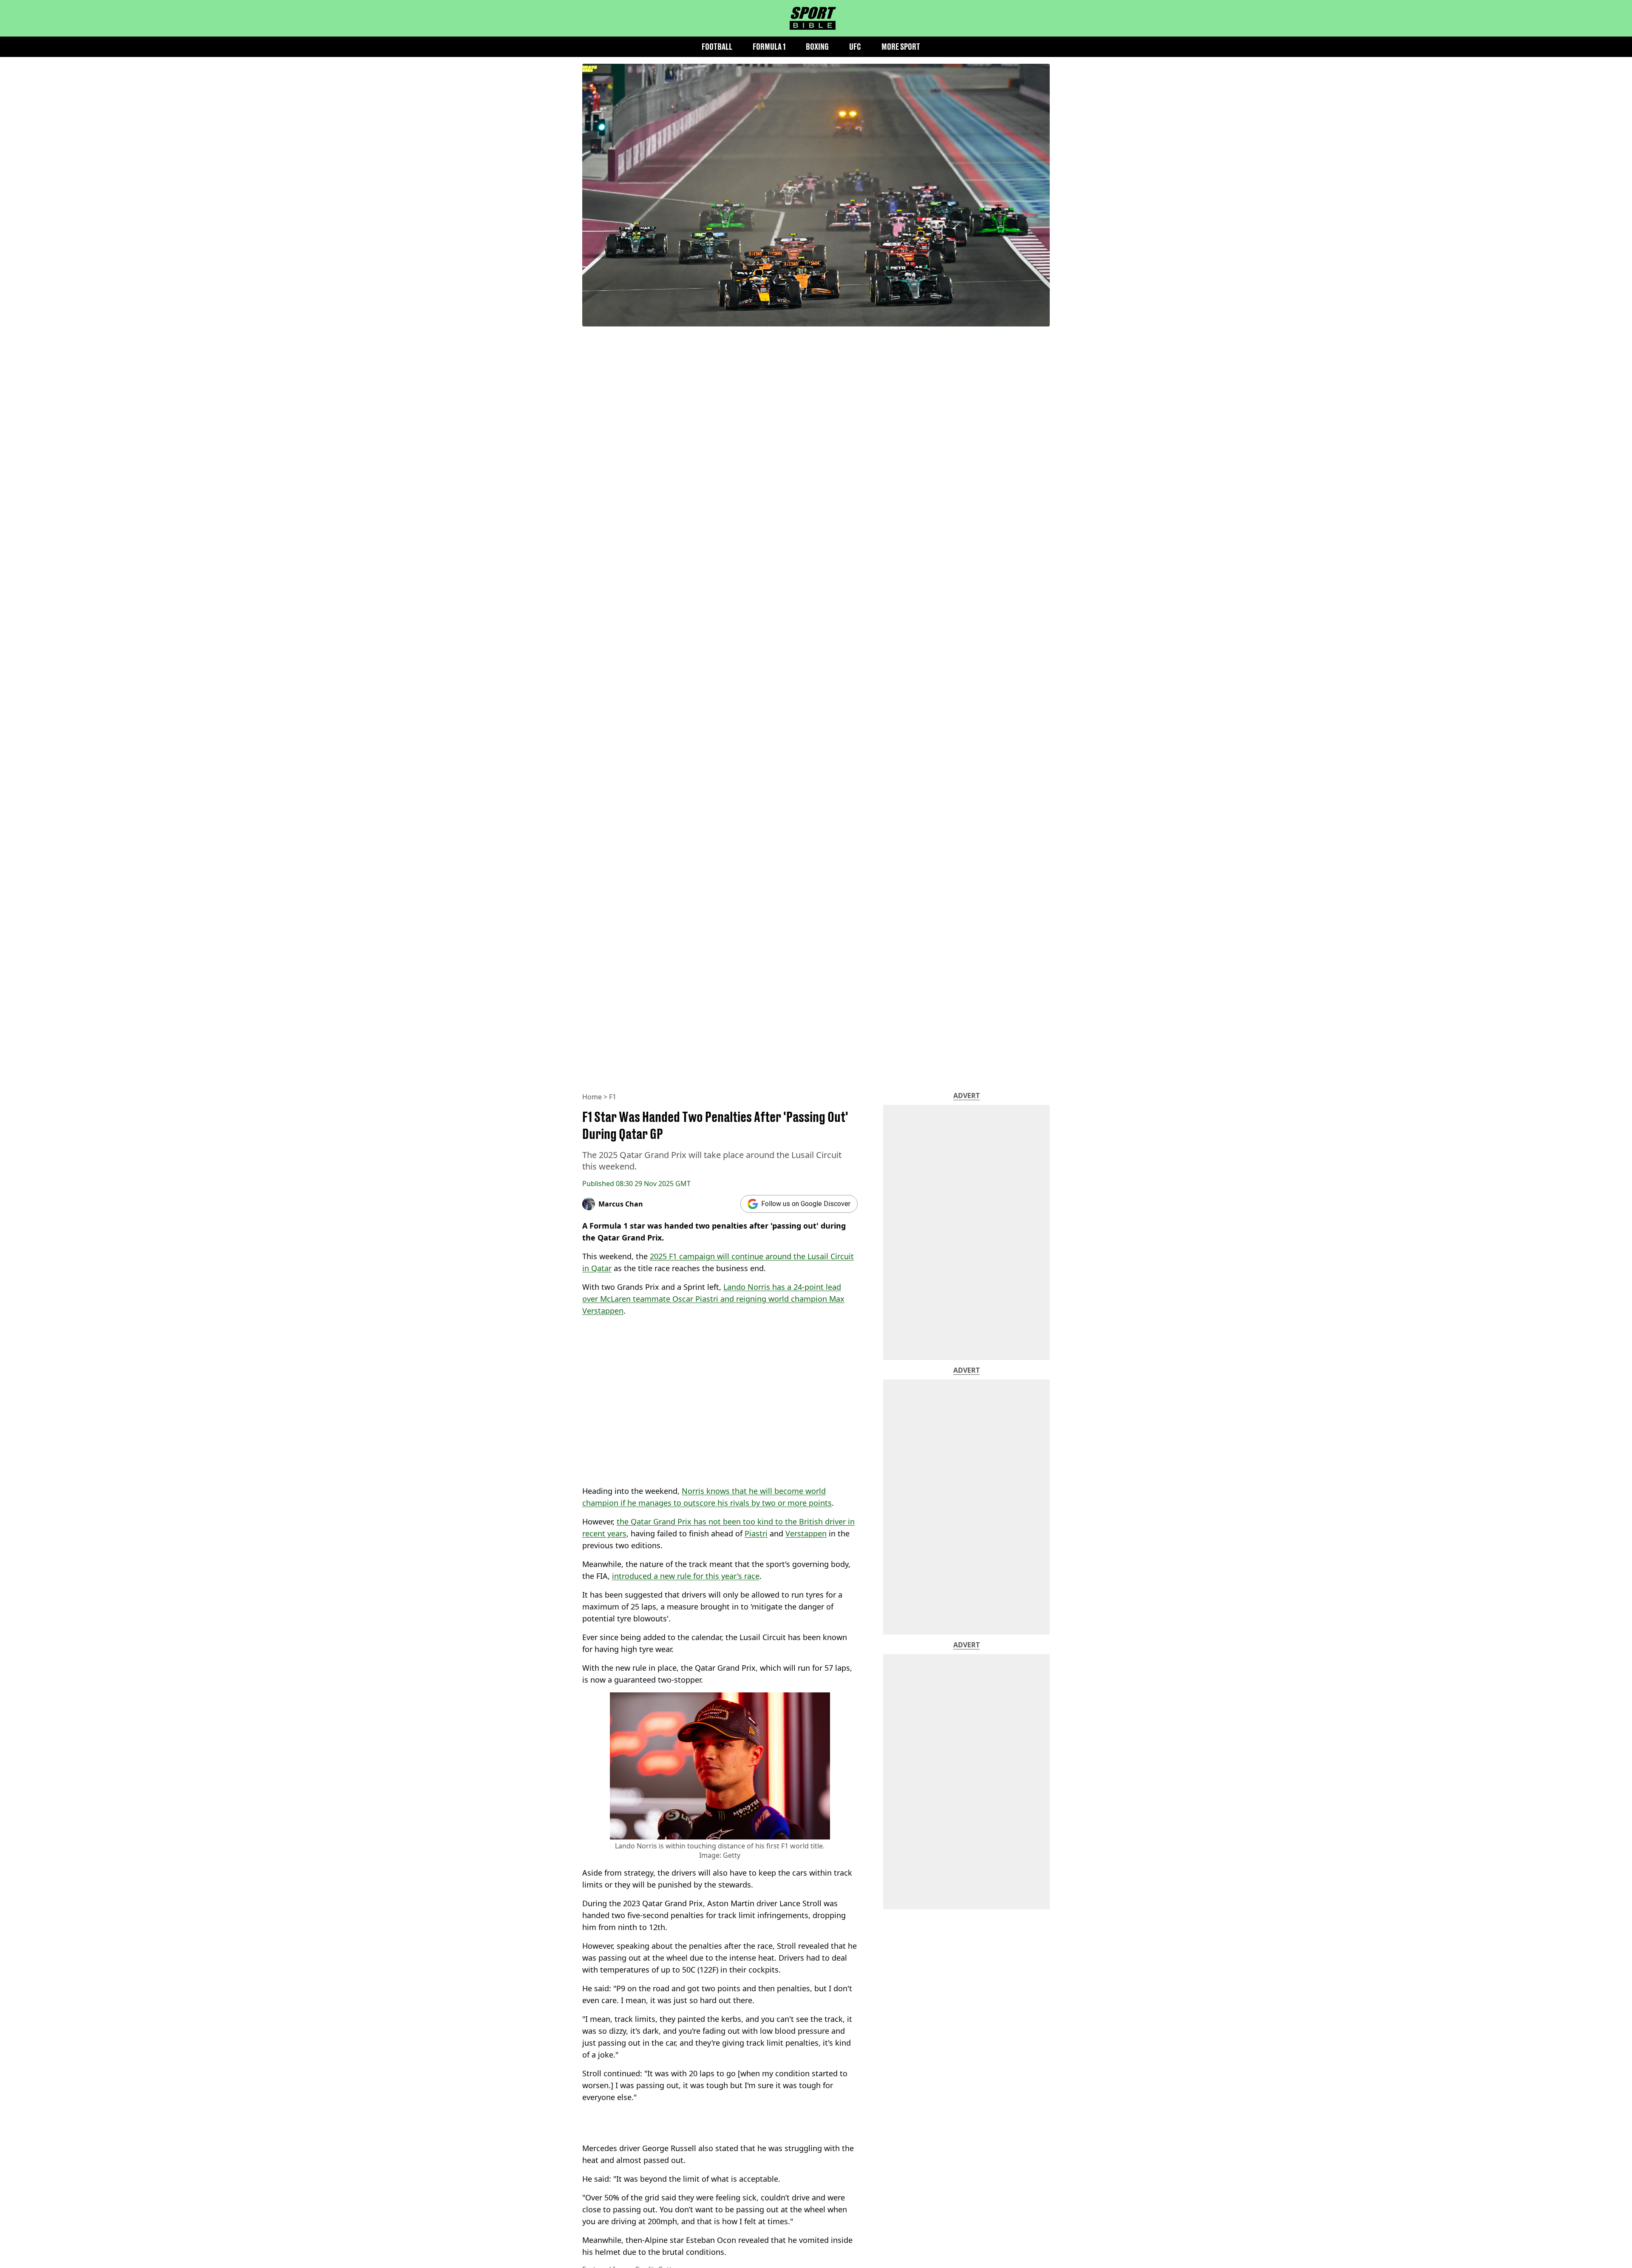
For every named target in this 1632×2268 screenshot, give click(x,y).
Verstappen (806, 1533)
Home (592, 1097)
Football (717, 47)
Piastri (756, 1533)
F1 (613, 1097)
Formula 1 (769, 47)
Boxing (817, 47)
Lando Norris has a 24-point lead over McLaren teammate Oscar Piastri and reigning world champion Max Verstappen (713, 1299)
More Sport (901, 47)
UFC (855, 47)
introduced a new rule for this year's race (686, 1576)
